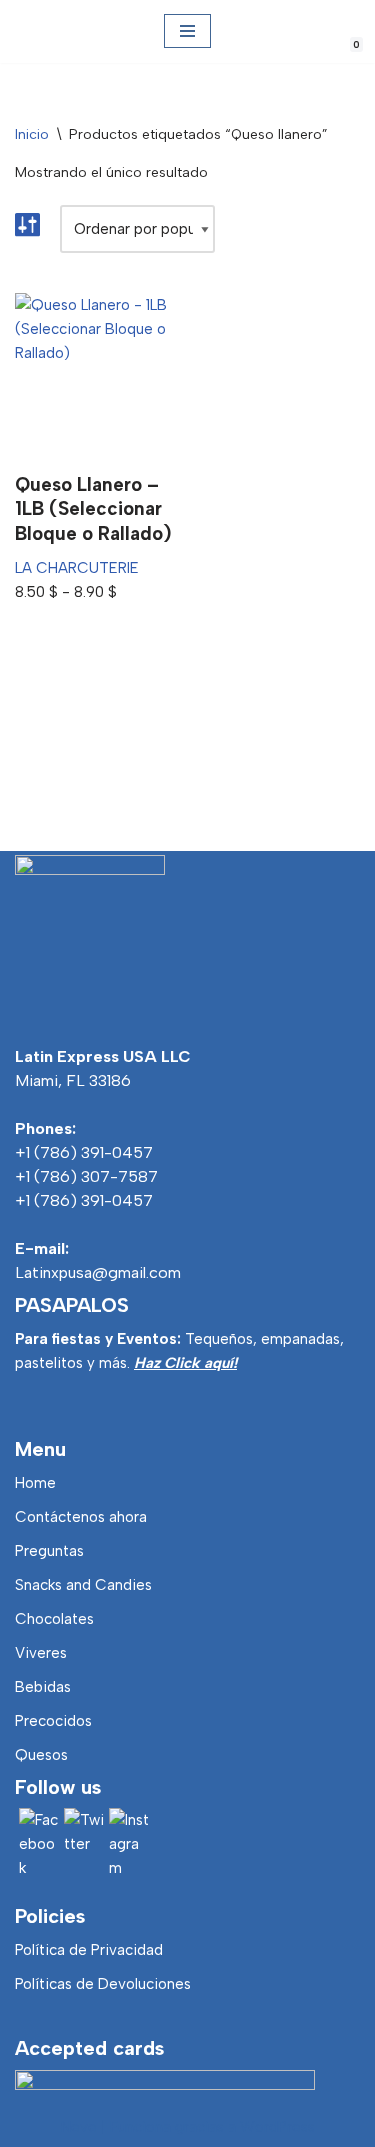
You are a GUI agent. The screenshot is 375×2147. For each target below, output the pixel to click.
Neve (79, 2127)
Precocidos (53, 1721)
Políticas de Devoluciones (103, 1984)
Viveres (41, 1653)
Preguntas (49, 1551)
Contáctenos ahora (81, 1517)
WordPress (277, 2127)
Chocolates (54, 1619)
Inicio (32, 134)
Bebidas (43, 1687)
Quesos (41, 1755)
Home (35, 1483)
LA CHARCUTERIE (77, 568)
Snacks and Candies (83, 1585)
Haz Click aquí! (185, 1363)
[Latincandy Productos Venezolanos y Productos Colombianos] (32, 31)
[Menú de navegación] (187, 31)
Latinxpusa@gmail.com (98, 1272)
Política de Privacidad (89, 1950)
